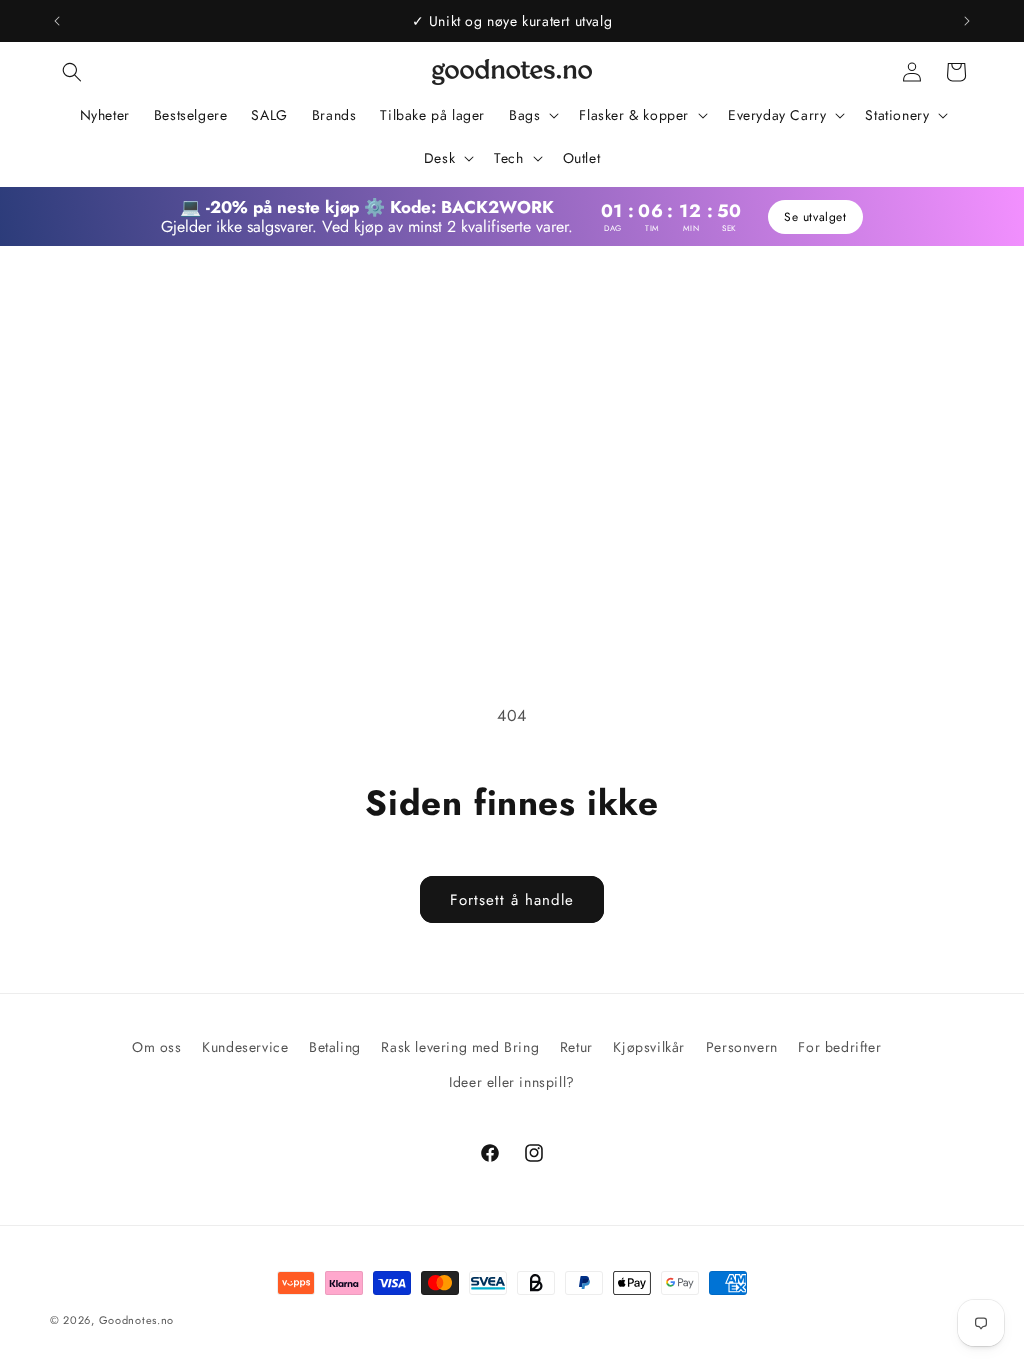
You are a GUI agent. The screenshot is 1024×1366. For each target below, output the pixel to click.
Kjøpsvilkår (649, 1047)
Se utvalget (817, 217)
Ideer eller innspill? (512, 1082)
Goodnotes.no (136, 1320)
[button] (72, 72)
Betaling (335, 1047)
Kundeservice (245, 1047)
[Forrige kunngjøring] (57, 21)
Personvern (742, 1047)
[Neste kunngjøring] (967, 21)
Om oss (157, 1047)
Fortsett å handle (512, 900)
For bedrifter (839, 1047)
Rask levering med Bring (460, 1047)
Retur (576, 1047)
